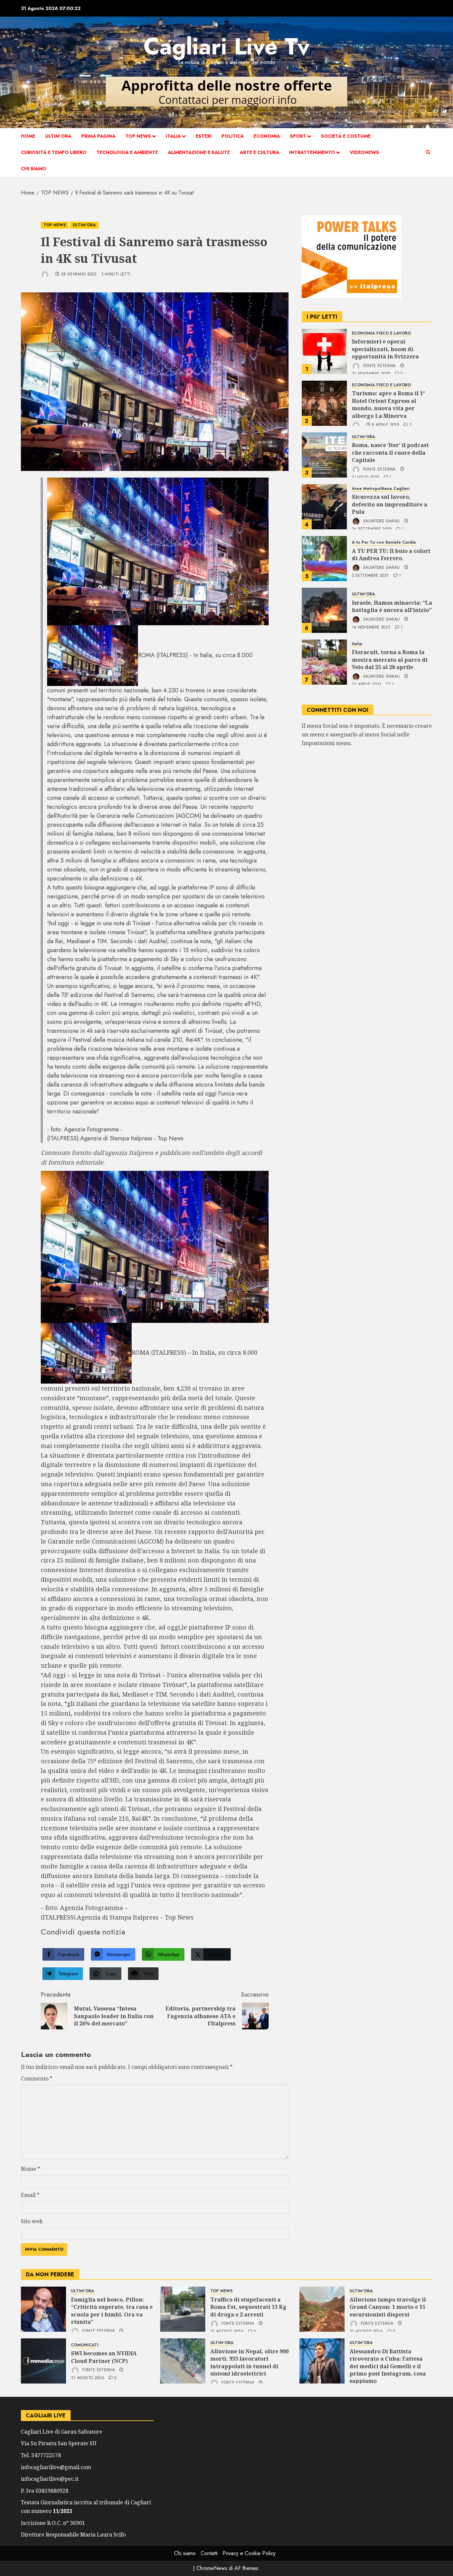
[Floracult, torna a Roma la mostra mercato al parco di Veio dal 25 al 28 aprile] (324, 662)
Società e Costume (346, 136)
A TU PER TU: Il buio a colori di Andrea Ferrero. (391, 555)
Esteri (204, 136)
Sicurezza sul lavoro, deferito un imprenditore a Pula (389, 505)
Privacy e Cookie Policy (249, 2553)
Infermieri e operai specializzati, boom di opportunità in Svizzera (385, 349)
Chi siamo (33, 169)
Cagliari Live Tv (227, 46)
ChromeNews (212, 2568)
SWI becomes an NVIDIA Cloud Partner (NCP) (104, 2357)
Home (28, 136)
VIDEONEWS (364, 152)
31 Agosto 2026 (88, 2378)
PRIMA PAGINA (98, 136)
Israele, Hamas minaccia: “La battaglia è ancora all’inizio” (392, 606)
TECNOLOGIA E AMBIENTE (127, 152)
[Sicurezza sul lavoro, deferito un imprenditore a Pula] (324, 507)
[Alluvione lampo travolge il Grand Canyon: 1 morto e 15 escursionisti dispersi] (322, 2309)
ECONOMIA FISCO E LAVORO (381, 333)
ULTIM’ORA (58, 136)
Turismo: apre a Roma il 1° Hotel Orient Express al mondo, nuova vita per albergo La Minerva (388, 405)
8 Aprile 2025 (385, 425)
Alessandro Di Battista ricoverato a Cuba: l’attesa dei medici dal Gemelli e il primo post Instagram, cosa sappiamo (388, 2366)
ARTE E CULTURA (259, 152)
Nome (31, 2169)
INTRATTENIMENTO (312, 152)
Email (30, 2195)
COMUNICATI (85, 2345)
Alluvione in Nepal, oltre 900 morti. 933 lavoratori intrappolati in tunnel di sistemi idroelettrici (249, 2362)
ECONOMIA (267, 136)
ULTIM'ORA (84, 225)
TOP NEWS (138, 136)
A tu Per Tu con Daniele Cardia (384, 543)
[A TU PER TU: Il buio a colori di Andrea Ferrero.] (324, 559)
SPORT (298, 136)
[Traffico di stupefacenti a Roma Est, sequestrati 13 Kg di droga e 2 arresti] (183, 2309)
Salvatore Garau (381, 521)
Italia (173, 136)
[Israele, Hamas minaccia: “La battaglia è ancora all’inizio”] (324, 610)
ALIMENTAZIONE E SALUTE (199, 152)
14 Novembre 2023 (371, 628)
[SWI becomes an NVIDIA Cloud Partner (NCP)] (43, 2361)
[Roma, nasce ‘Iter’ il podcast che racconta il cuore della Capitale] (324, 455)
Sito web (32, 2221)
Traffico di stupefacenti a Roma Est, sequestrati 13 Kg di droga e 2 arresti (248, 2307)
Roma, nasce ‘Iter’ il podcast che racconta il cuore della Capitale (390, 453)
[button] (428, 152)
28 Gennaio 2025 (79, 274)
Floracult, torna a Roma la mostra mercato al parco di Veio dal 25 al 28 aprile (390, 660)
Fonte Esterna (379, 366)
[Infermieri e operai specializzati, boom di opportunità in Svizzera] (324, 351)
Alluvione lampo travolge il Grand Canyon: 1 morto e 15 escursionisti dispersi (388, 2307)
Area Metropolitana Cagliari (381, 489)
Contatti (209, 2553)
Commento (37, 2079)
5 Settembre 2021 (370, 576)
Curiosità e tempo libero (54, 152)
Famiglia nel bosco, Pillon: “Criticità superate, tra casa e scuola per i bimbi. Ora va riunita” (112, 2311)
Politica (233, 136)
